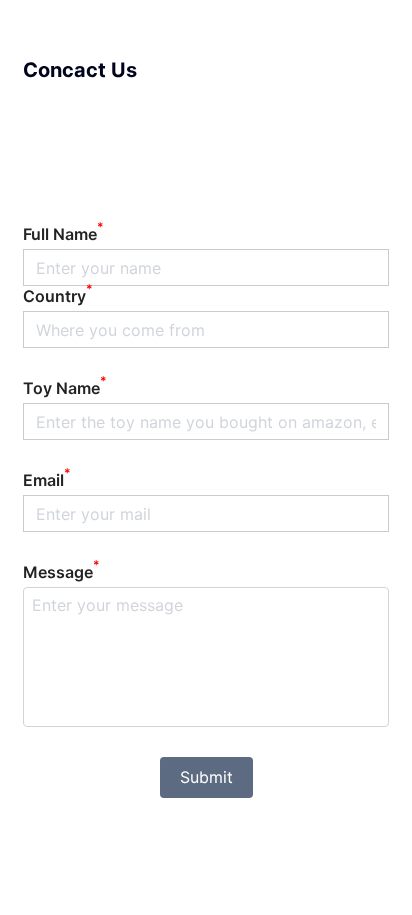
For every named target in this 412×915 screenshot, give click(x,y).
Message (61, 572)
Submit (206, 777)
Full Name (63, 234)
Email (47, 480)
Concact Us (80, 70)
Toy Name (65, 388)
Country (58, 296)
